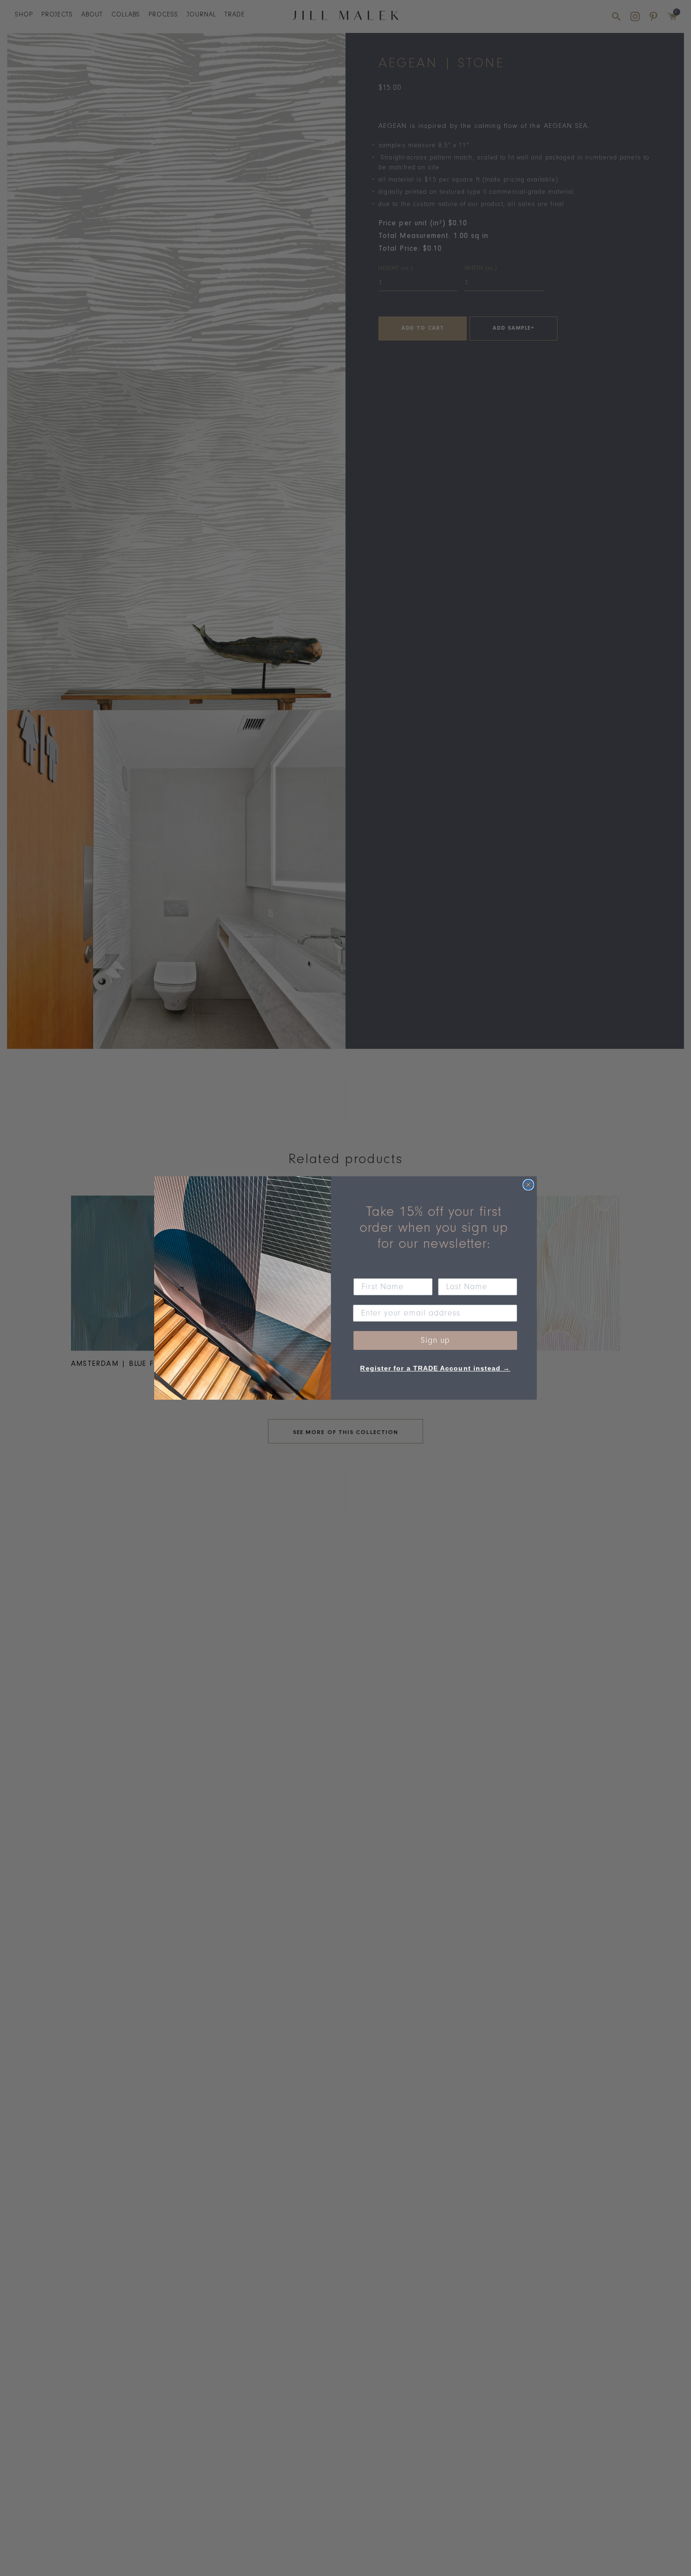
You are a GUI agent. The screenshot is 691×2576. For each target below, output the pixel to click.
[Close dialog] (528, 1185)
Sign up (435, 1340)
